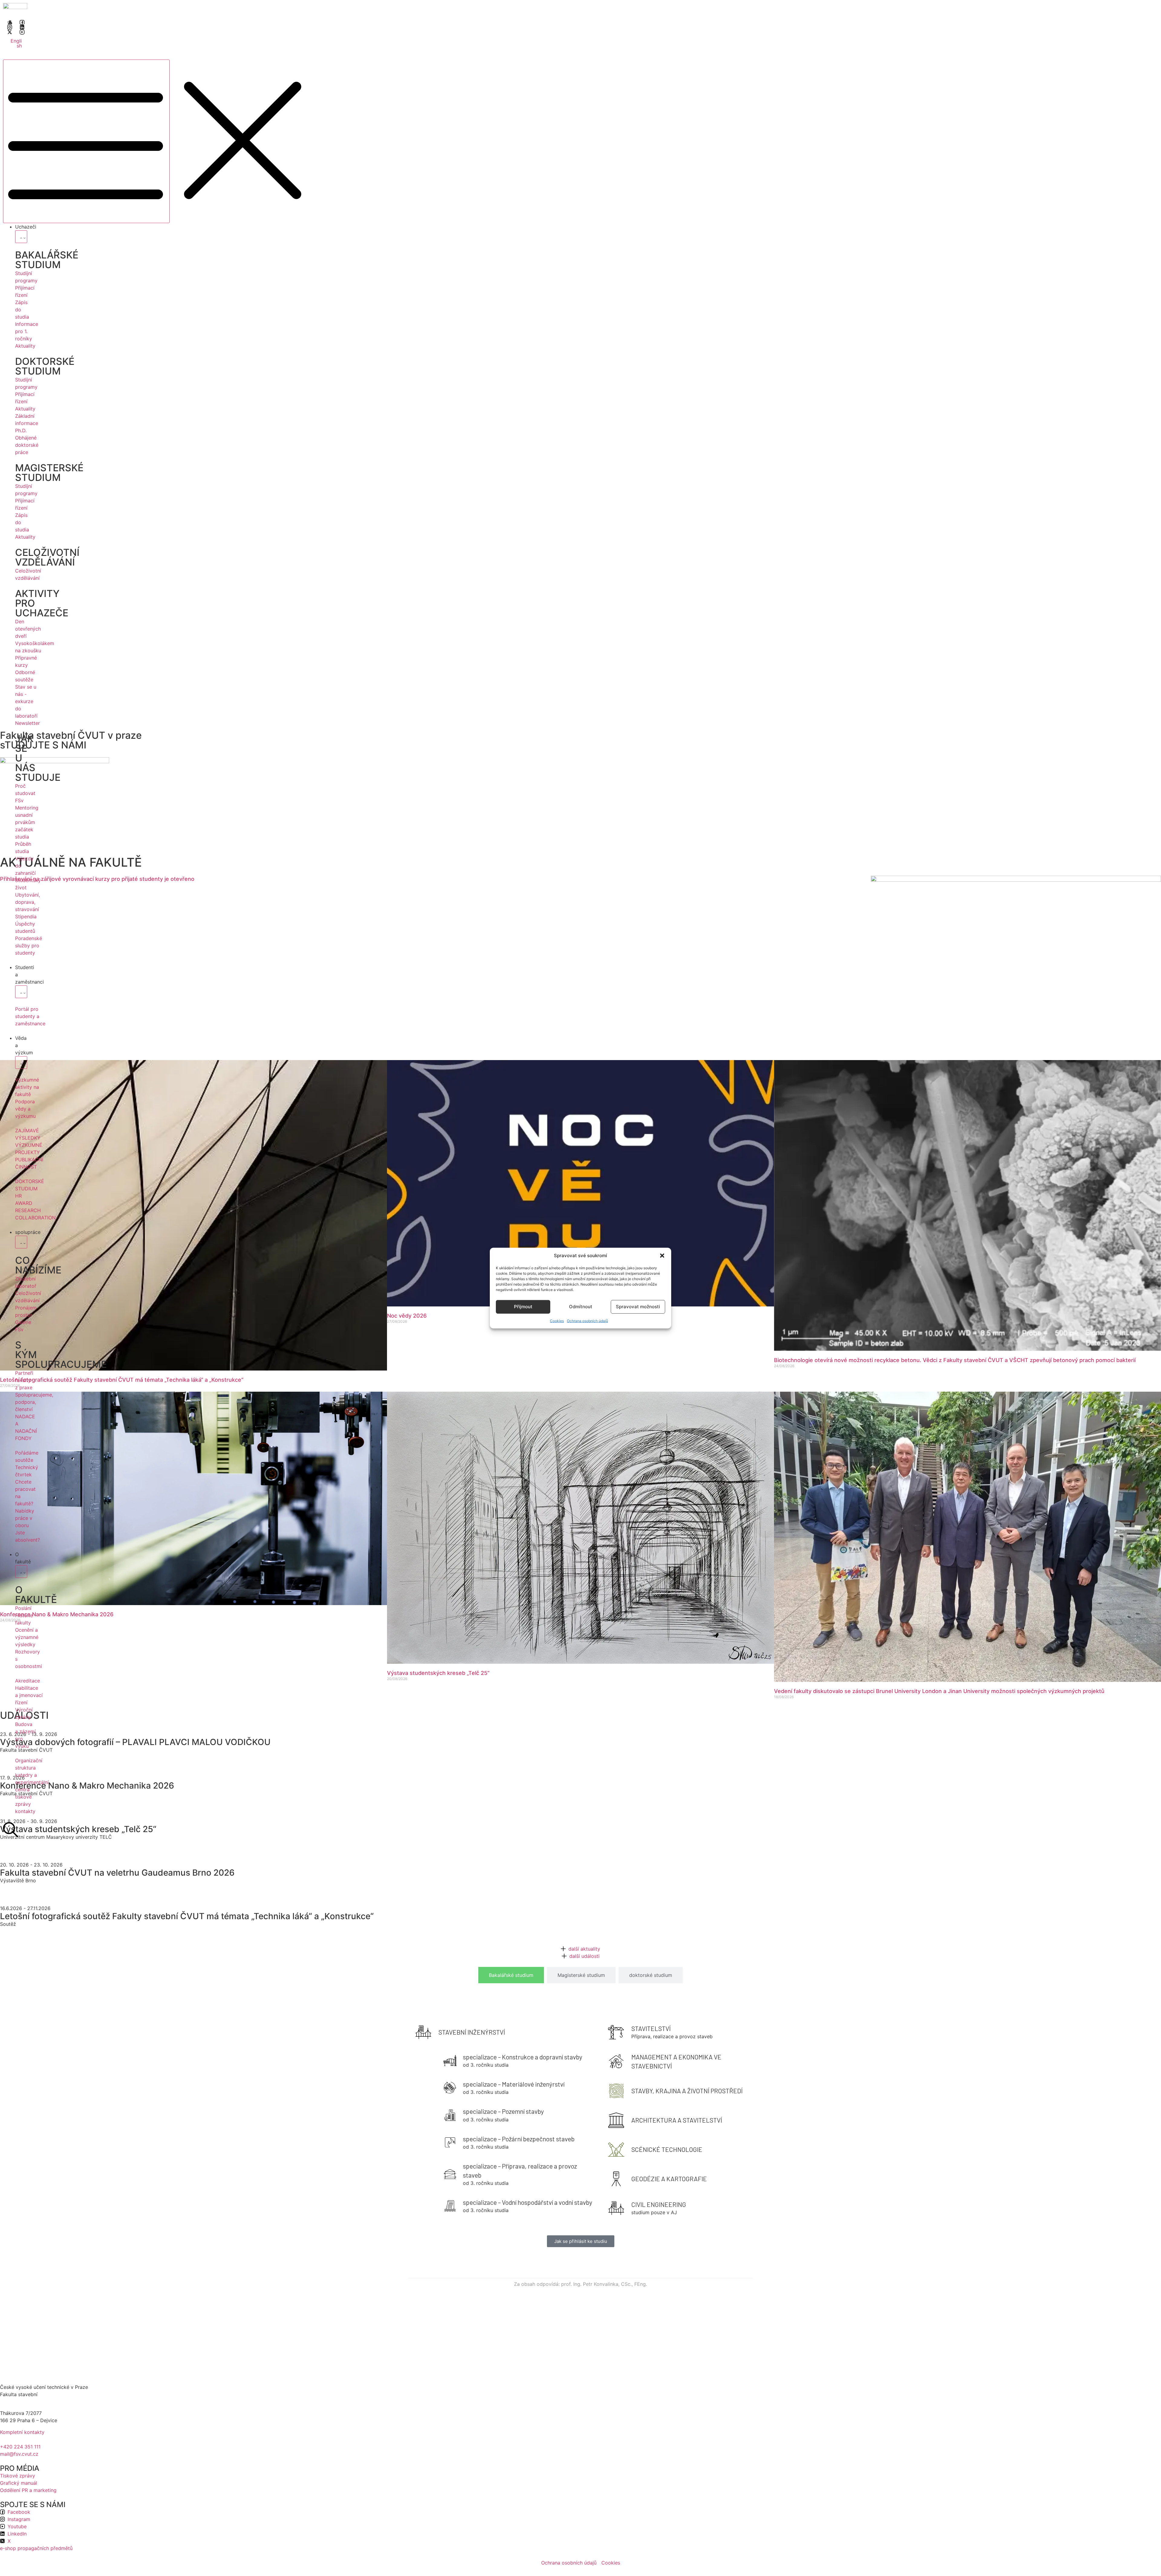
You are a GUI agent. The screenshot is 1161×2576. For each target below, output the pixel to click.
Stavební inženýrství (472, 2032)
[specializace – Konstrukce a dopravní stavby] (450, 2060)
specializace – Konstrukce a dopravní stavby (523, 2057)
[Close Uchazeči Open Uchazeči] (21, 237)
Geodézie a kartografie (669, 2179)
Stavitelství (651, 2028)
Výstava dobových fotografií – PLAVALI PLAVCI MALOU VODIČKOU (135, 1742)
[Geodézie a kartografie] (616, 2179)
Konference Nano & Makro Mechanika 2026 (57, 1614)
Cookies (557, 1320)
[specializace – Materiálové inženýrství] (450, 2088)
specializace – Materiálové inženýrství (514, 2084)
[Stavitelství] (616, 2032)
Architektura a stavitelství (677, 2120)
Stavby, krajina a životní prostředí (687, 2091)
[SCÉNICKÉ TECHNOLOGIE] (616, 2149)
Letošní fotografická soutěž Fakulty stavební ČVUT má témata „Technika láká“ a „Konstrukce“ (122, 1380)
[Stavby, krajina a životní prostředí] (616, 2091)
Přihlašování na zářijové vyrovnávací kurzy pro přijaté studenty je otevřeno (97, 879)
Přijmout (523, 1307)
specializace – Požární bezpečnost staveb (519, 2139)
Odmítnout (581, 1307)
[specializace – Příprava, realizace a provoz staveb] (450, 2174)
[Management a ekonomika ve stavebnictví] (616, 2062)
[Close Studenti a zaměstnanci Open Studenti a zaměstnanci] (21, 992)
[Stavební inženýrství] (423, 2032)
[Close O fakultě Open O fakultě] (21, 1572)
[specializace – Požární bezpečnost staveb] (450, 2142)
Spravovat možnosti (638, 1307)
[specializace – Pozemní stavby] (450, 2115)
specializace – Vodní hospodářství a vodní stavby (528, 2202)
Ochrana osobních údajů (587, 1320)
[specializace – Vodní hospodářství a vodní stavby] (450, 2206)
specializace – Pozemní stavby (503, 2111)
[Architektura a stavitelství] (616, 2120)
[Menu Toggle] (86, 141)
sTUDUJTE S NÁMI (43, 745)
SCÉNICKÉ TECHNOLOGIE (667, 2149)
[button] (662, 1256)
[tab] (511, 1975)
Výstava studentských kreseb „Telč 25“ (438, 1673)
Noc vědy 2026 (407, 1316)
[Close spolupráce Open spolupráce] (21, 1242)
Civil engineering (659, 2204)
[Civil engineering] (616, 2208)
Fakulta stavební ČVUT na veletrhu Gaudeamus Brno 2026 (117, 1873)
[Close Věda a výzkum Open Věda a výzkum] (21, 1063)
